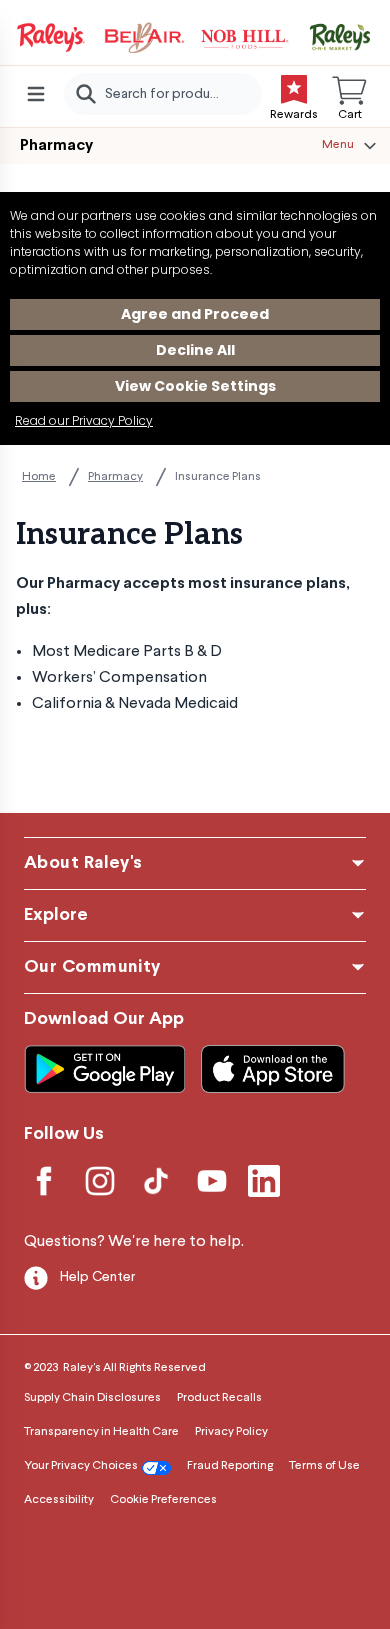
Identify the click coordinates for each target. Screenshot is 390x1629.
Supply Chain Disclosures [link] (92, 1398)
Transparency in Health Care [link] (101, 1432)
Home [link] (39, 477)
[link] (195, 38)
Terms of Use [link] (324, 1466)
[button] (350, 94)
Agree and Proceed (195, 314)
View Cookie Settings (195, 386)
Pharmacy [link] (115, 477)
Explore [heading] (56, 915)
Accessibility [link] (59, 1500)
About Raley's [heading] (83, 863)
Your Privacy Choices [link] (81, 1466)
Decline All (195, 350)
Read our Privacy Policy (84, 420)
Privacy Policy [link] (231, 1432)
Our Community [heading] (92, 967)
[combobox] (163, 94)
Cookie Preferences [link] (163, 1500)
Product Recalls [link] (219, 1398)
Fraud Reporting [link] (230, 1466)
